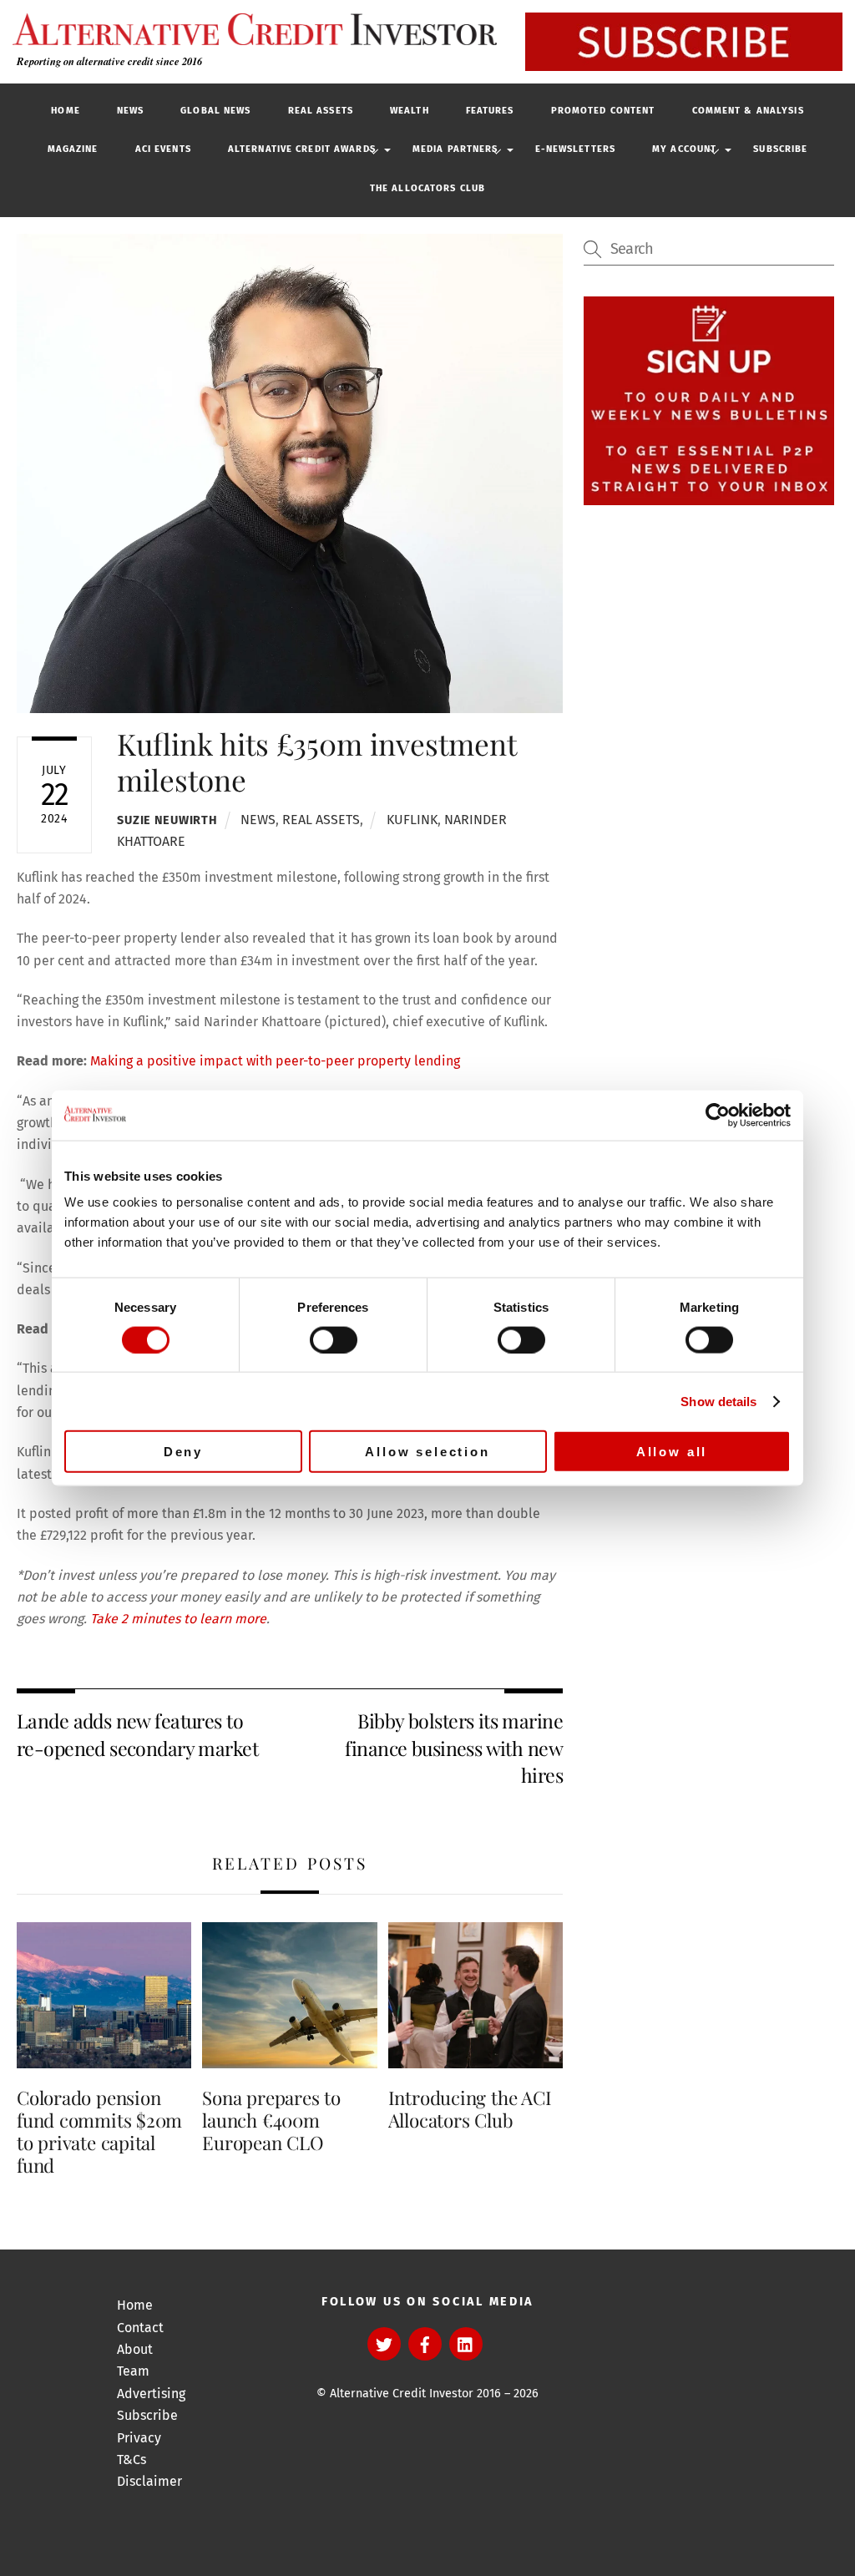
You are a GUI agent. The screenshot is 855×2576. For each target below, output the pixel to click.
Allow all (672, 1452)
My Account (684, 149)
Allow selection (427, 1452)
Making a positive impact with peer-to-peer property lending (275, 1061)
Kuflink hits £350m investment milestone (316, 761)
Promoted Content (603, 111)
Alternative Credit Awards (302, 149)
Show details (718, 1401)
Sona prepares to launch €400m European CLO (271, 2120)
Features (490, 111)
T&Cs (132, 2460)
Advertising (151, 2394)
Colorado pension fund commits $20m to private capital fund (99, 2131)
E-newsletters (576, 149)
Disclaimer (149, 2481)
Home (65, 111)
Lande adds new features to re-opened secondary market (137, 1734)
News (130, 111)
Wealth (410, 111)
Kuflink (412, 820)
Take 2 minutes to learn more (178, 1619)
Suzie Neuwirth (167, 820)
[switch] (334, 1339)
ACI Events (163, 149)
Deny (183, 1452)
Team (133, 2371)
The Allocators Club (427, 188)
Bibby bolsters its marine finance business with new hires (454, 1748)
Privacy (139, 2438)
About (135, 2349)
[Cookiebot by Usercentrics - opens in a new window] (718, 1115)
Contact (140, 2328)
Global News (215, 111)
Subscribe (780, 149)
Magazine (73, 149)
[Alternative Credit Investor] (250, 29)
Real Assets (321, 111)
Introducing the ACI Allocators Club (470, 2109)
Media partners (455, 149)
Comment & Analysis (748, 111)
